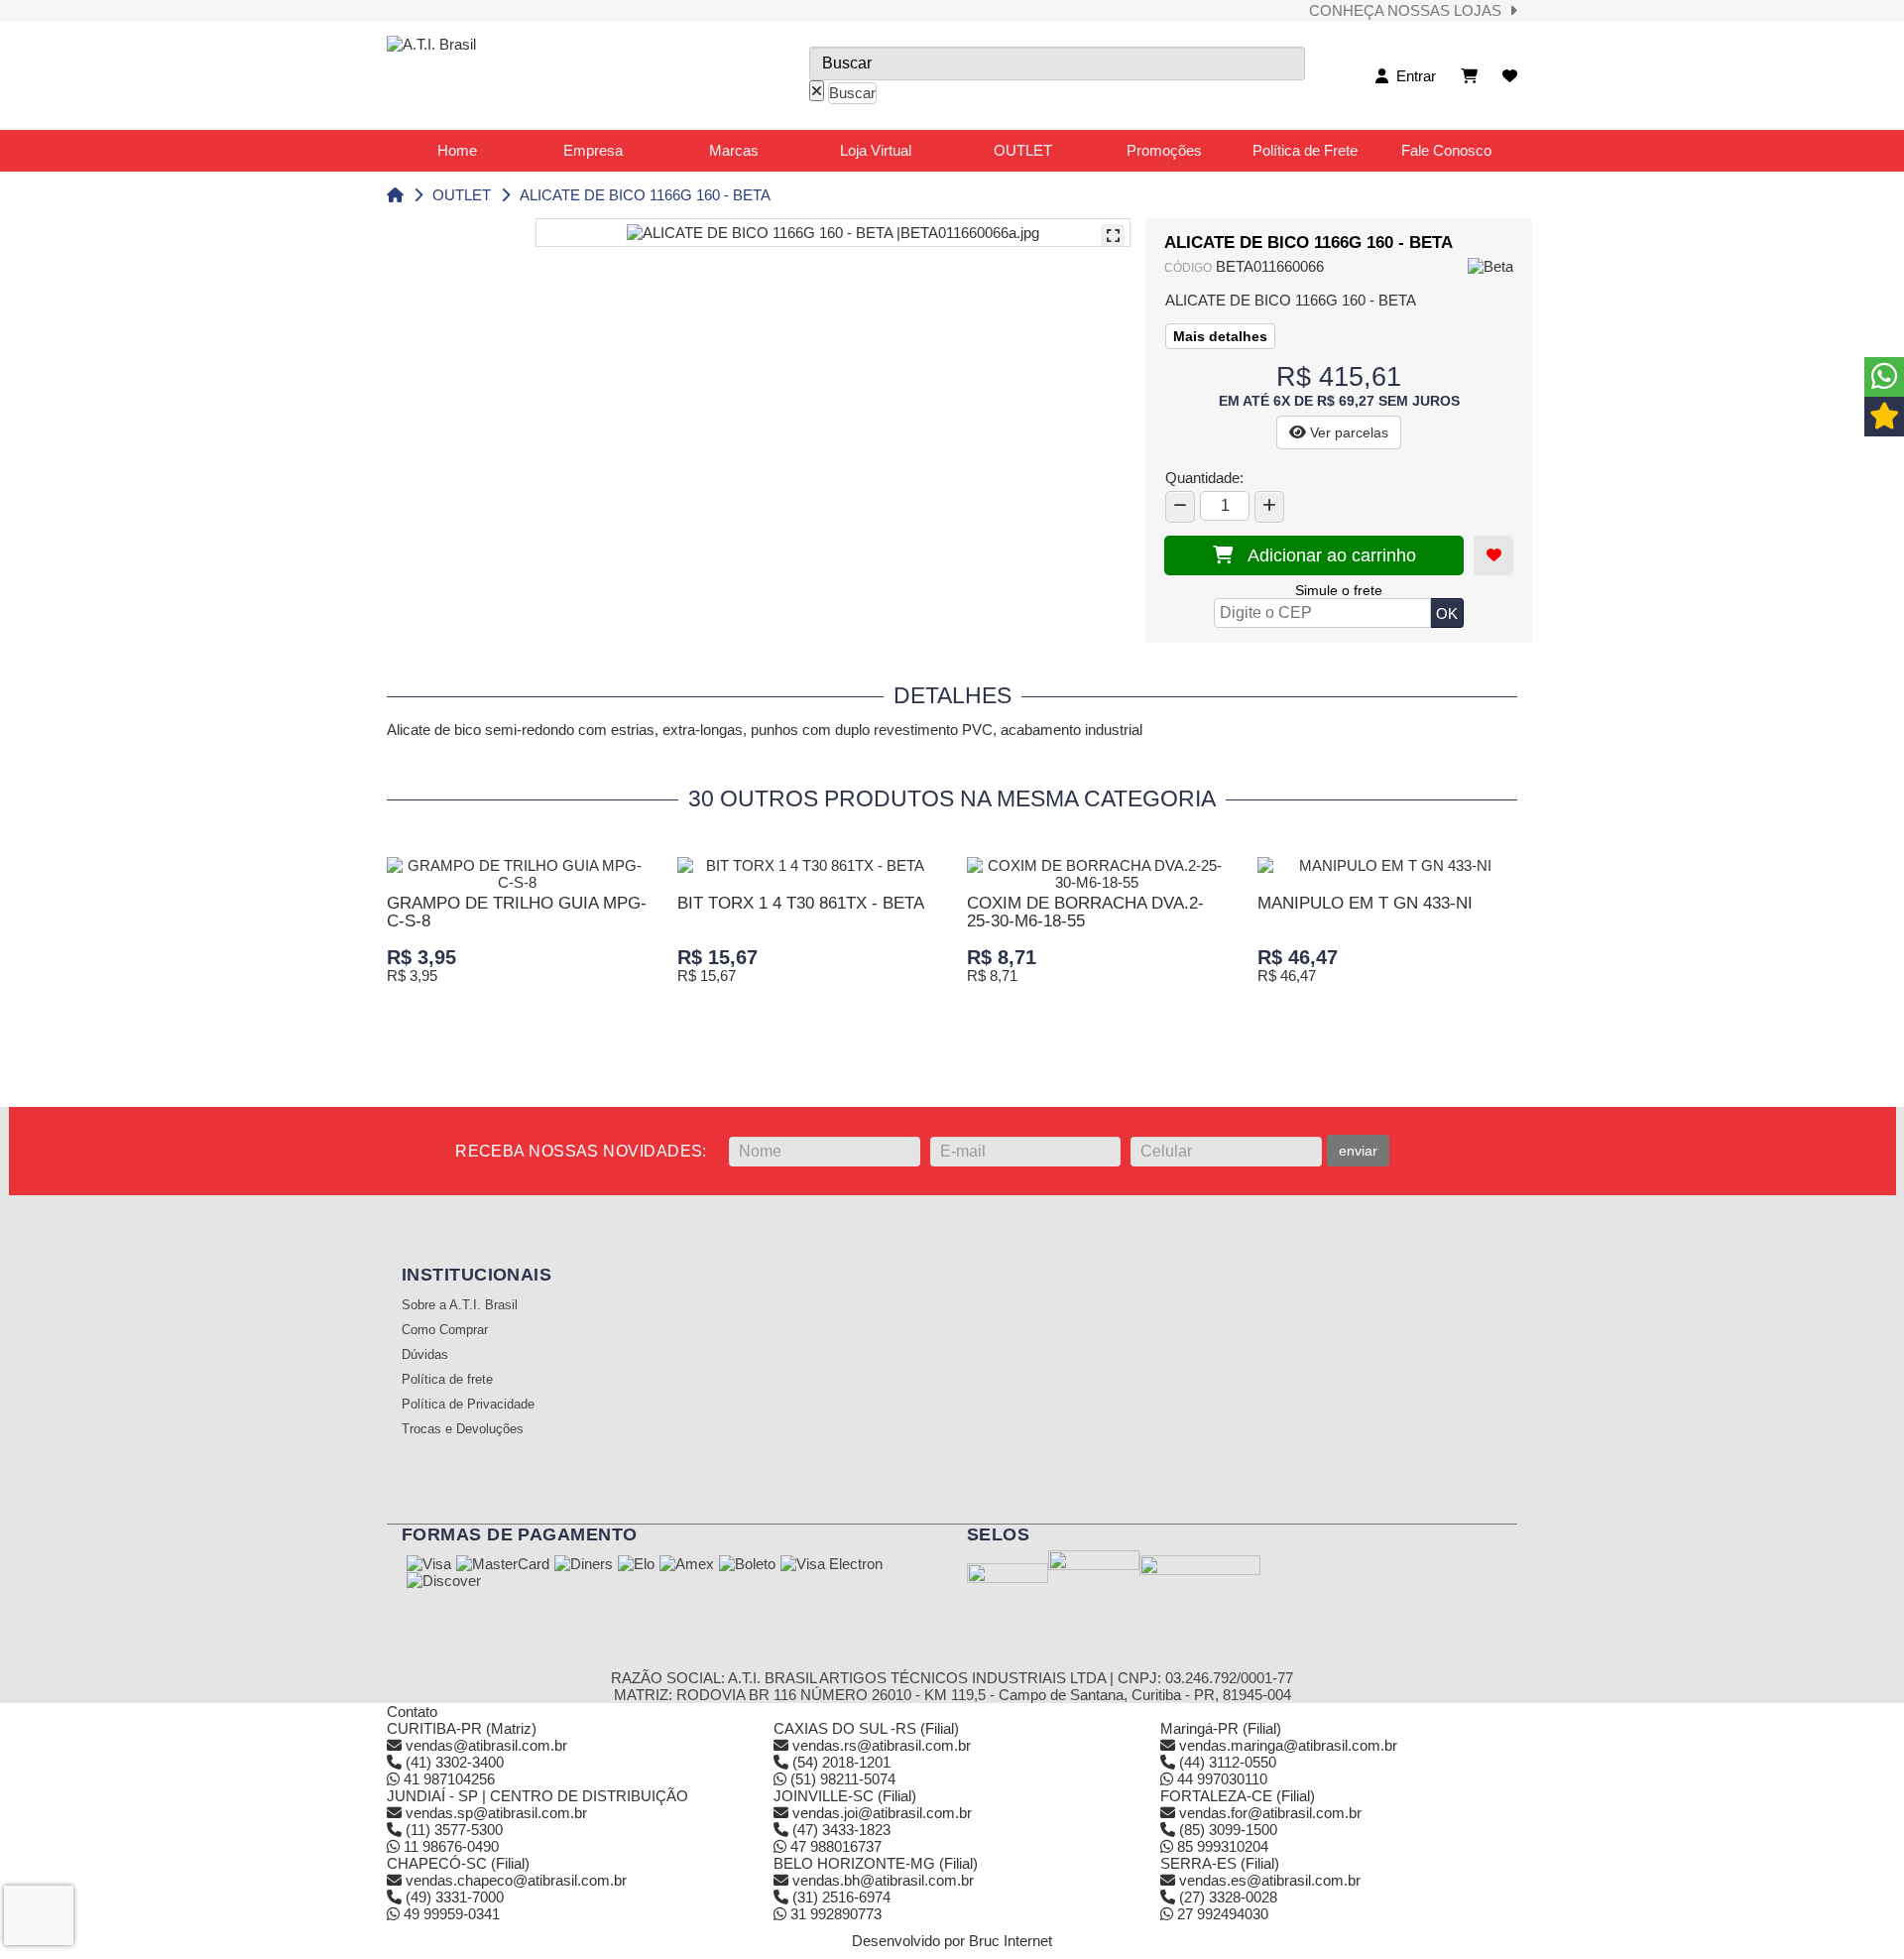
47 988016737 (834, 1846)
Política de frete (447, 1380)
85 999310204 (1221, 1846)
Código (1188, 268)
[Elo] (636, 1565)
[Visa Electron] (832, 1565)
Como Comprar (445, 1330)
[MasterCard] (503, 1565)
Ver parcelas (1347, 432)
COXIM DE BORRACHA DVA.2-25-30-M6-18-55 (1085, 912)
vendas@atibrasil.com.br (486, 1745)
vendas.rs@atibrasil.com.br (882, 1745)
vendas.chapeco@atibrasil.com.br (516, 1880)
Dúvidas (425, 1355)
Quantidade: (1204, 478)
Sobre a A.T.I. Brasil (460, 1305)
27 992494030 (1221, 1914)
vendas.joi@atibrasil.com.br (882, 1813)
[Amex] (687, 1565)
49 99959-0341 (450, 1914)
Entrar (1412, 76)
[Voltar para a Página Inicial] (395, 195)
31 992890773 (834, 1914)
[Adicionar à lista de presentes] (1493, 555)
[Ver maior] (1113, 236)
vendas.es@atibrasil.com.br (1270, 1880)
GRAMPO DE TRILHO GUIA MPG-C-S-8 (517, 912)
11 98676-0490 (449, 1846)
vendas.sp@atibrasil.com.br (496, 1813)
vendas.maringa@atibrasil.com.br (1288, 1745)
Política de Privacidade (468, 1405)
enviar (1358, 1151)
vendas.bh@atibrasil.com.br (883, 1880)
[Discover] (444, 1582)
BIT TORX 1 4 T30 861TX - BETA (801, 903)
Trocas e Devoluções (463, 1429)
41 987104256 (447, 1779)
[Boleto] (747, 1565)
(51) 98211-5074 (841, 1779)
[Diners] (584, 1565)
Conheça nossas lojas (1409, 10)
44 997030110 (1220, 1779)
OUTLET (462, 195)
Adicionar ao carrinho (1324, 555)
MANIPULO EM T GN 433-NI (1365, 903)
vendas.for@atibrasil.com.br (1270, 1813)
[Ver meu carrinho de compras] (1469, 76)
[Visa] (429, 1565)
